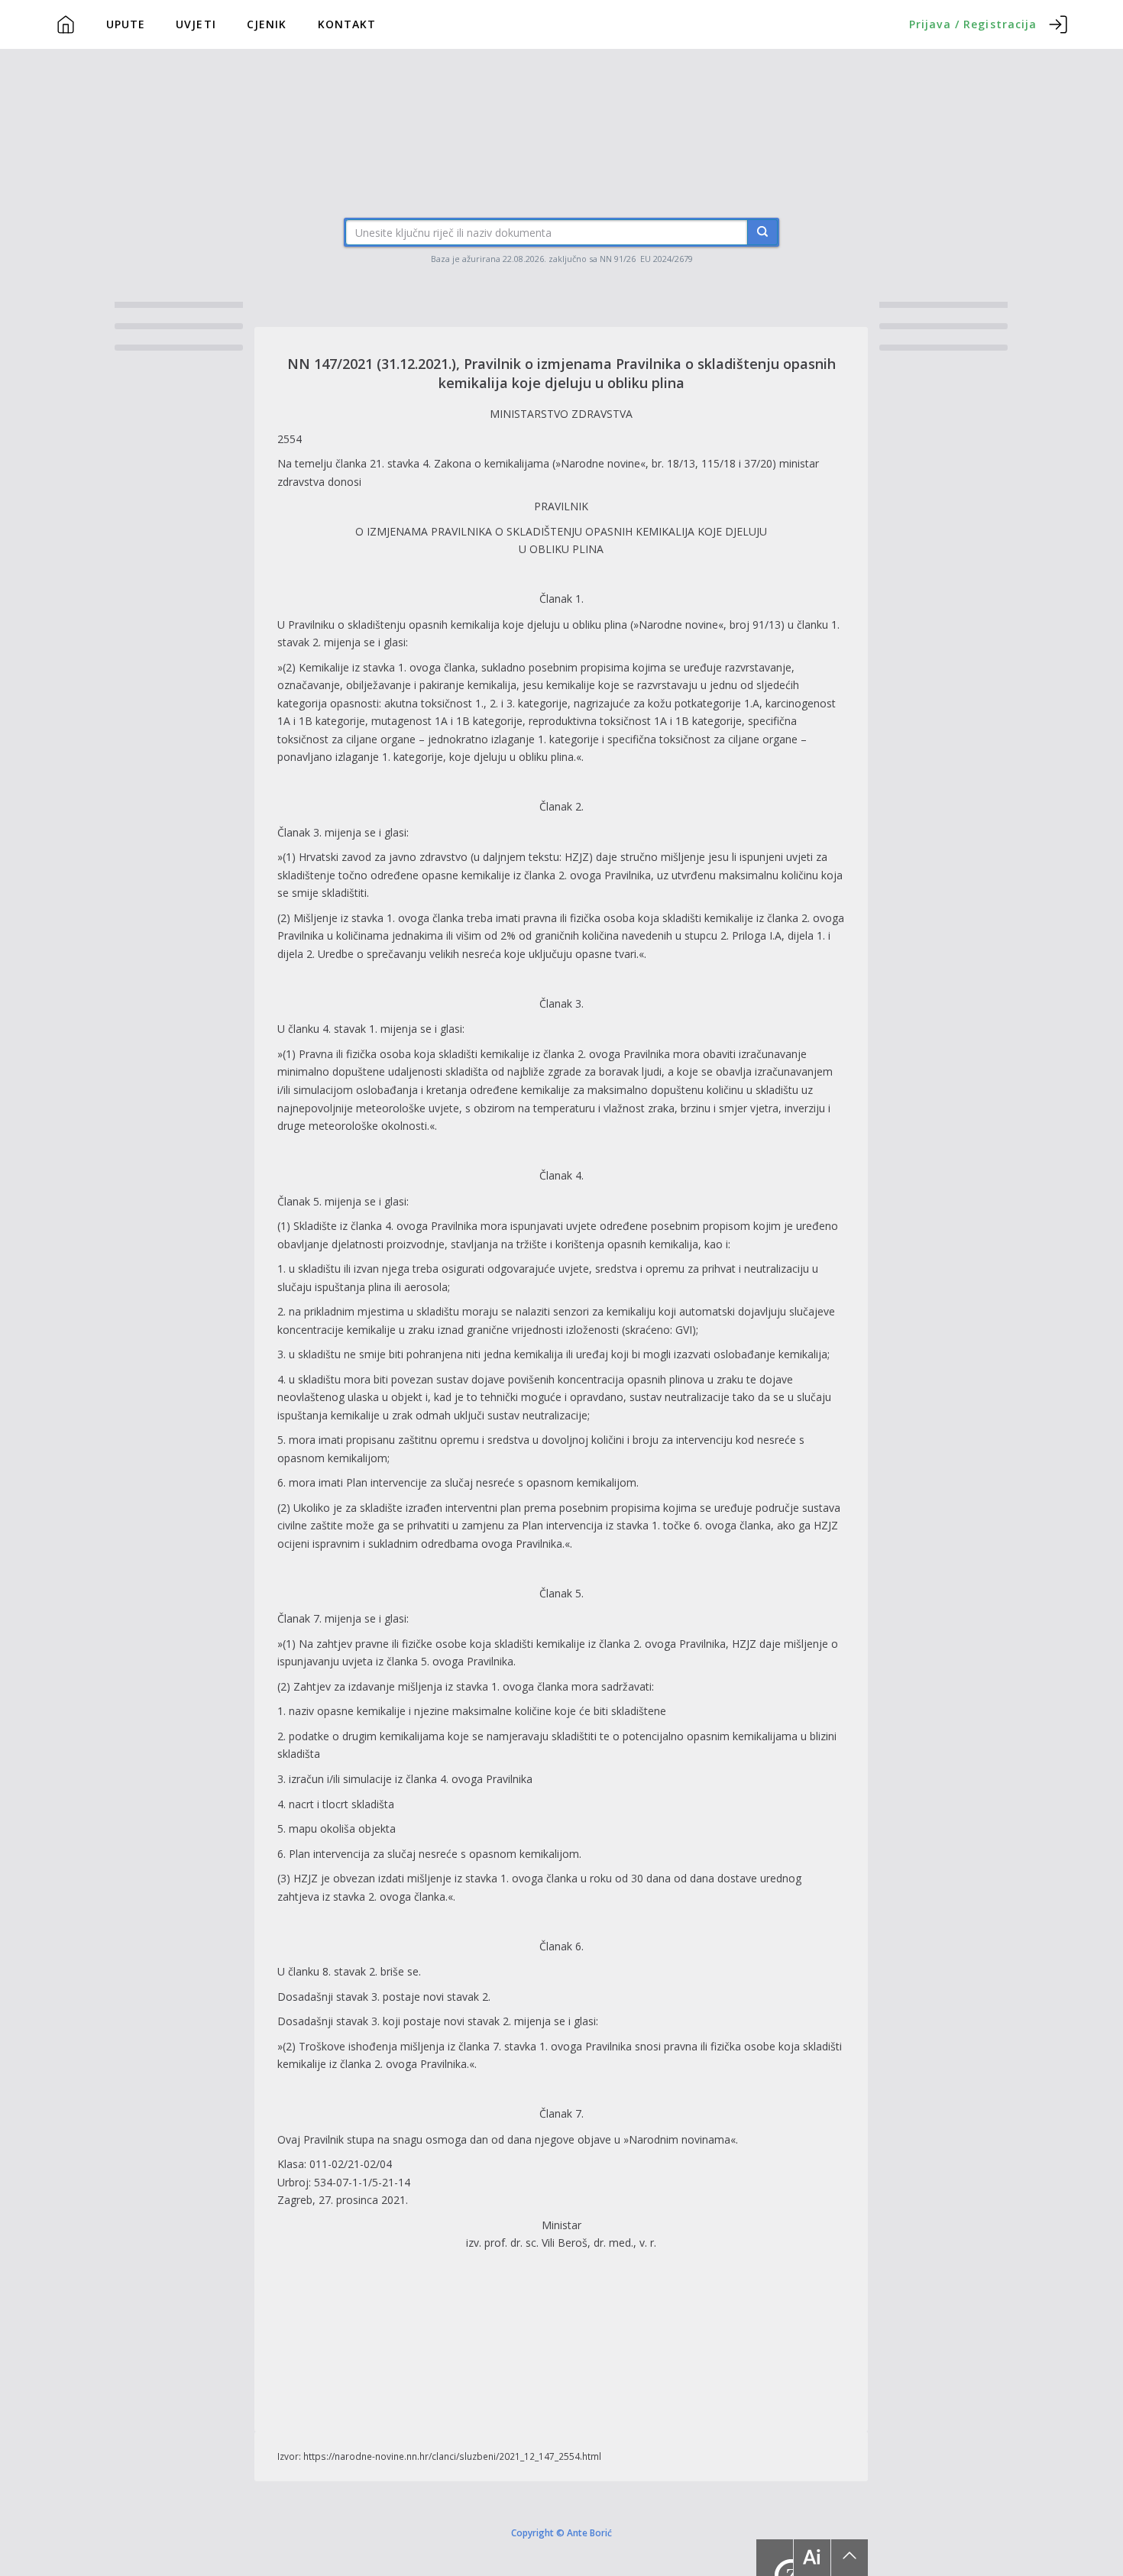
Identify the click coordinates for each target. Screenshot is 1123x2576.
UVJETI (196, 24)
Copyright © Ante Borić (561, 2532)
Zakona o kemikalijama (493, 463)
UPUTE (126, 24)
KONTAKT (347, 24)
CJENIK (267, 24)
